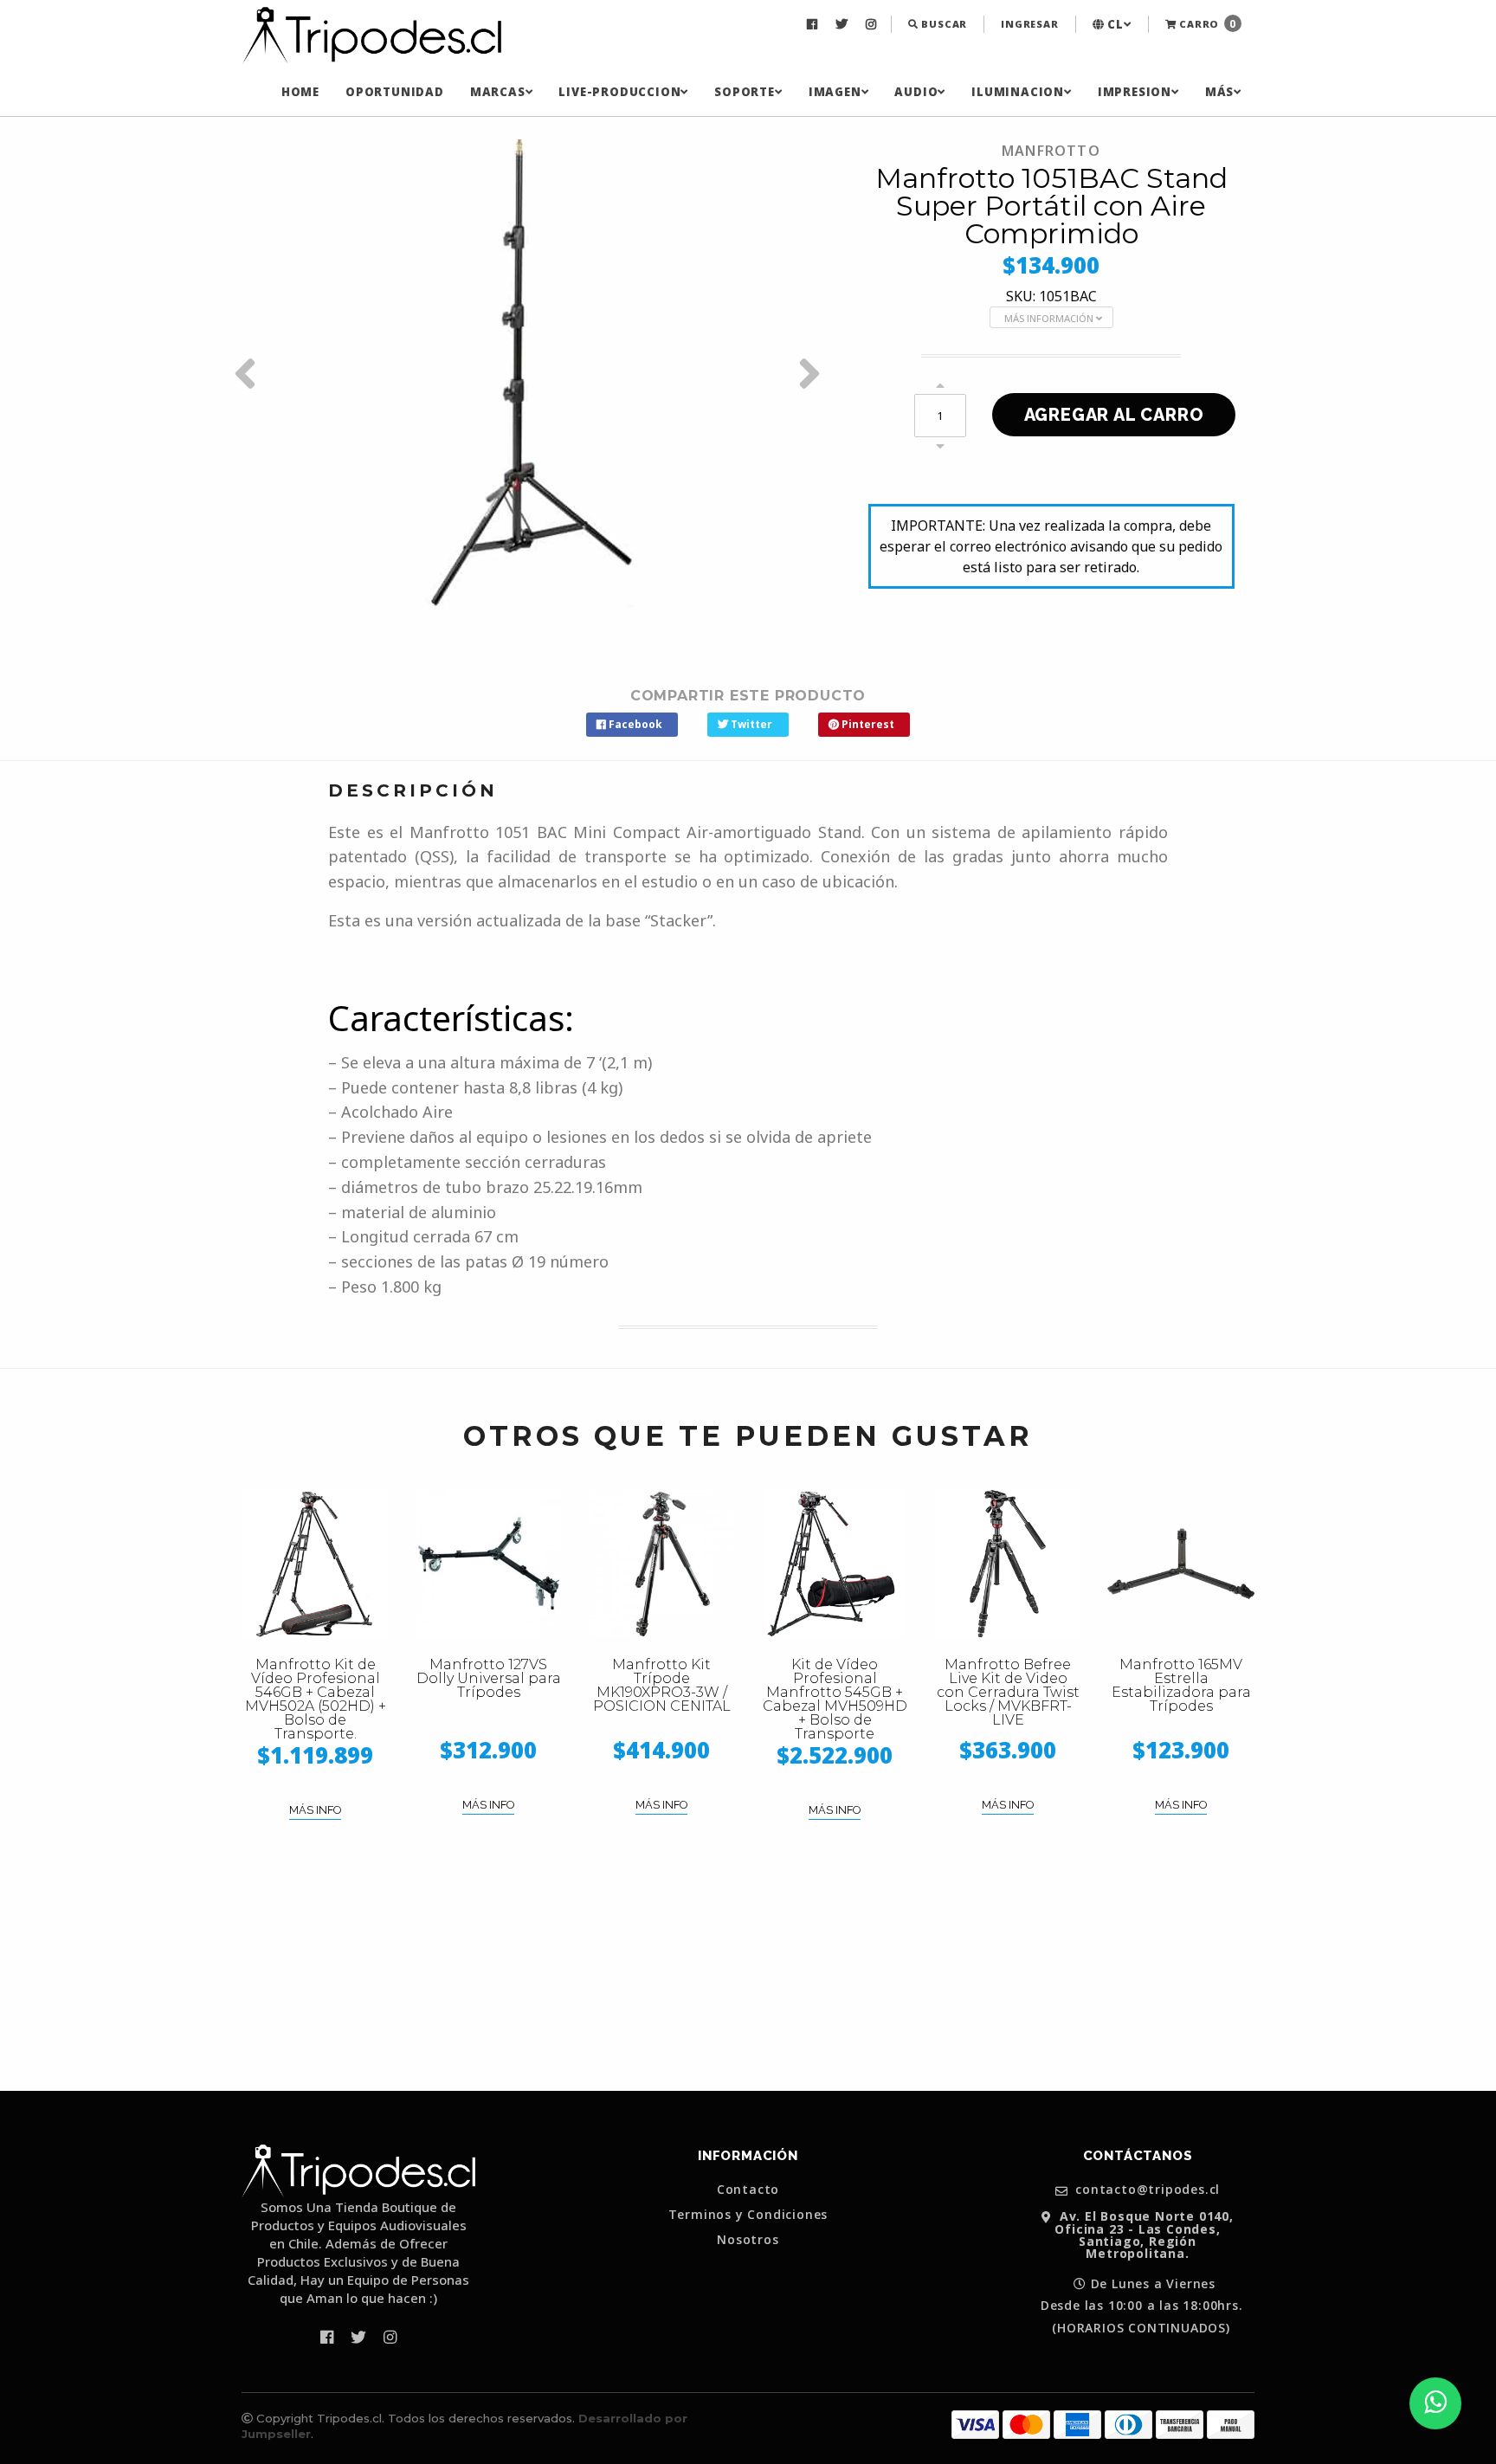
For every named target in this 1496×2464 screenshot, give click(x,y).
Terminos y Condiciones (748, 2215)
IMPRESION (1135, 92)
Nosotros (748, 2240)
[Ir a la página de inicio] (371, 36)
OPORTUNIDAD (395, 92)
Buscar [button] (943, 24)
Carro (1206, 24)
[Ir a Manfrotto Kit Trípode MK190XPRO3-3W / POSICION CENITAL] (661, 1564)
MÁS (1219, 92)
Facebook (634, 724)
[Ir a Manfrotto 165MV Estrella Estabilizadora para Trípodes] (1181, 1564)
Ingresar (1029, 24)
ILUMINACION (1018, 92)
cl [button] (1113, 24)
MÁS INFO (315, 1810)
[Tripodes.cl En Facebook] (814, 24)
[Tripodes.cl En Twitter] (844, 24)
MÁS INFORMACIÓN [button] (1050, 318)
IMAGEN (835, 92)
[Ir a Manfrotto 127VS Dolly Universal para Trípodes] (488, 1564)
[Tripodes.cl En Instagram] (873, 24)
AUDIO (916, 92)
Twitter (750, 724)
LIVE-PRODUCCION (619, 92)
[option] (532, 373)
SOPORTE (745, 92)
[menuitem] (814, 24)
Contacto (748, 2190)
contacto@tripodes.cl (1146, 2190)
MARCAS (498, 92)
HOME (300, 92)
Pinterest (867, 724)
